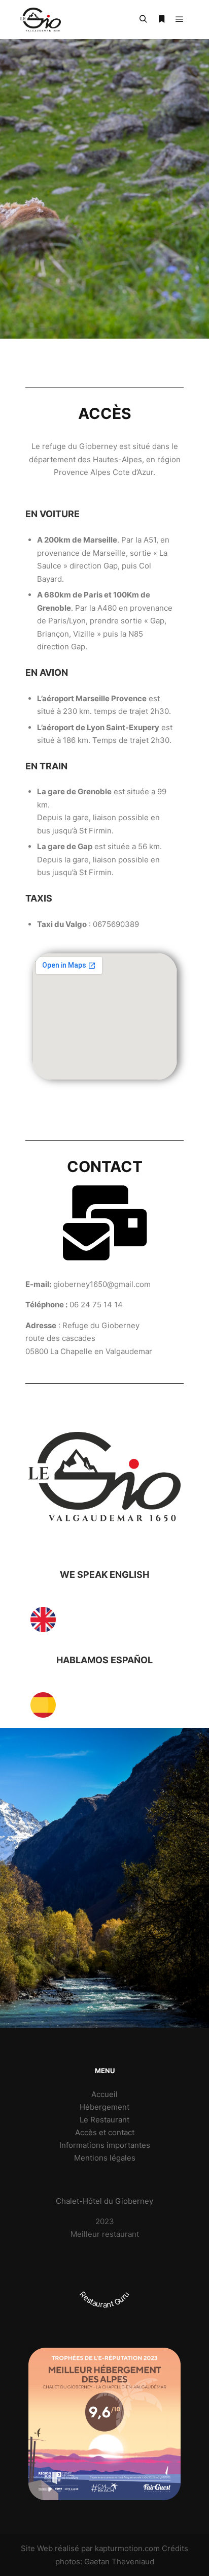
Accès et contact (105, 2132)
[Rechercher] (143, 19)
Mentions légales (105, 2158)
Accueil (104, 2094)
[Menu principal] (180, 19)
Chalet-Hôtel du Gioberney (104, 2201)
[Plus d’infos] (161, 19)
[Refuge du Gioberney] (41, 20)
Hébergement (104, 2107)
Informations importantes (105, 2145)
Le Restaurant (104, 2120)
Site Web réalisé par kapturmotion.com (90, 2548)
